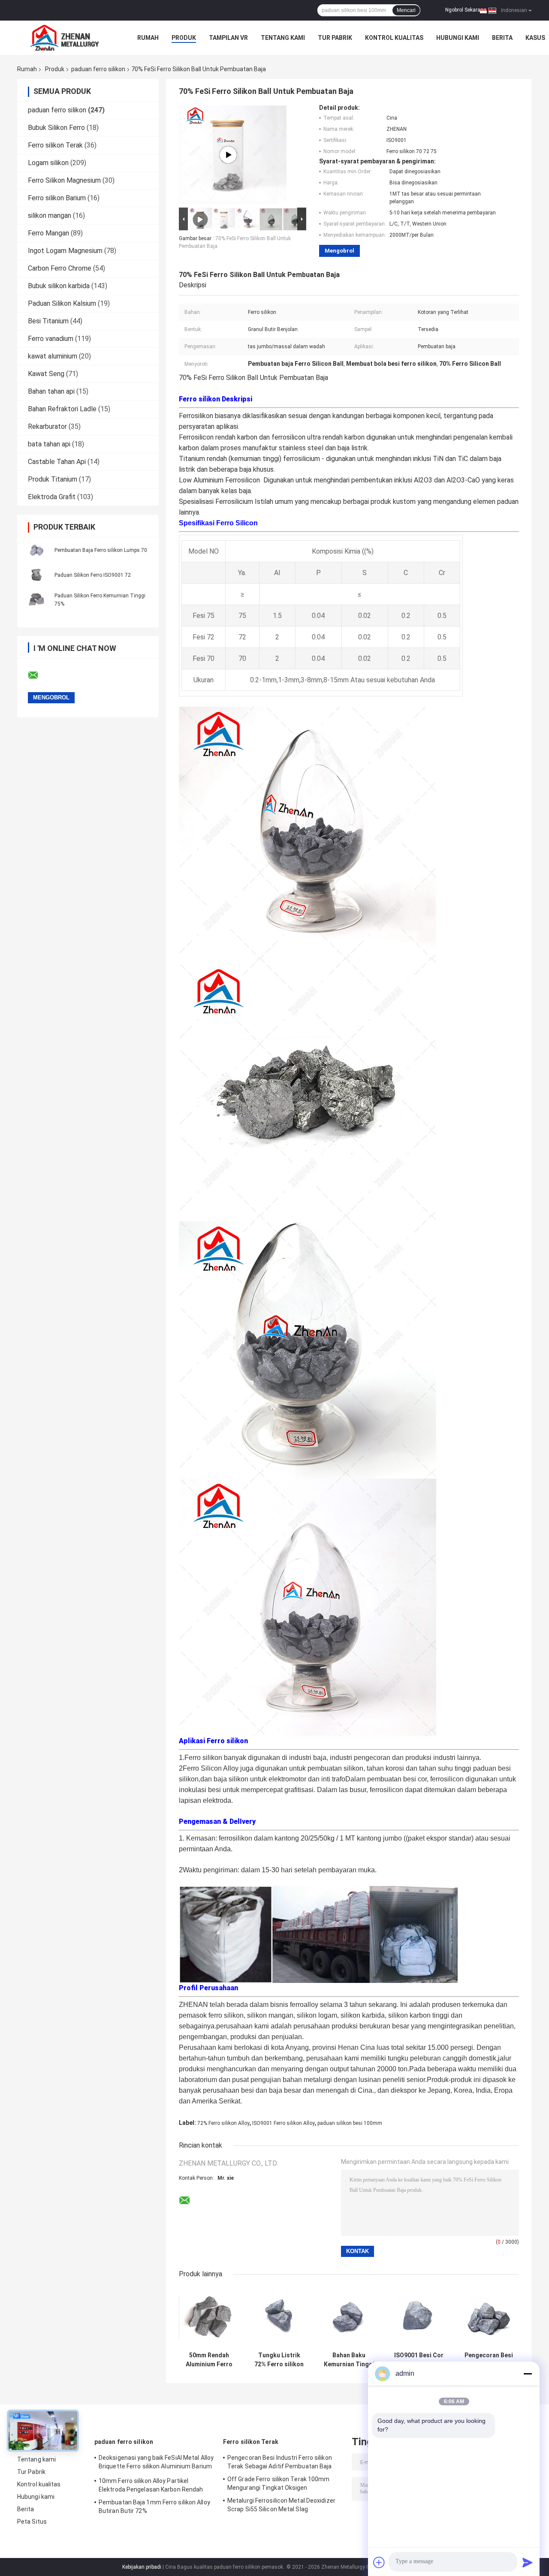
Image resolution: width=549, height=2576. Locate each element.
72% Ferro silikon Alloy (223, 2123)
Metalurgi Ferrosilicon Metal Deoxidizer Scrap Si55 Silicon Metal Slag (281, 2505)
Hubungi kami (458, 38)
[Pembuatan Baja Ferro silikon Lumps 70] (36, 550)
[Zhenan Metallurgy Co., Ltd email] (39, 675)
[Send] (528, 2562)
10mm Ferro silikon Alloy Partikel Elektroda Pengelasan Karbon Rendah (151, 2485)
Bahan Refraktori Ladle (62, 409)
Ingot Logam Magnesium (65, 251)
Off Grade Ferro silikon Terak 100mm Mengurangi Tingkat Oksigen (279, 2483)
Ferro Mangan (48, 233)
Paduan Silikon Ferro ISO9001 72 (93, 575)
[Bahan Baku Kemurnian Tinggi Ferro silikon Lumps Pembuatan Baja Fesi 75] (349, 2317)
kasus (535, 38)
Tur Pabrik (335, 38)
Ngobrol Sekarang (466, 10)
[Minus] (528, 2374)
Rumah (148, 38)
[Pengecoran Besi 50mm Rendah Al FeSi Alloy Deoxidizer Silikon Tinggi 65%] (489, 2317)
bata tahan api (49, 444)
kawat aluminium (53, 356)
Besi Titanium (48, 321)
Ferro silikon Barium (57, 198)
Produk (184, 38)
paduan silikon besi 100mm (350, 2123)
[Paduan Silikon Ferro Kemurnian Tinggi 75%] (36, 600)
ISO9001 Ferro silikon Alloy (284, 2123)
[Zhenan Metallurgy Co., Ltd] (64, 38)
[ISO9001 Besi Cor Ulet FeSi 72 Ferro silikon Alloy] (419, 2317)
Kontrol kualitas (394, 38)
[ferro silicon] (228, 155)
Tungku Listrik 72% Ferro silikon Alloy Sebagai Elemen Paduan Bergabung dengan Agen (279, 2360)
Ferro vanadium (51, 339)
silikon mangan (50, 215)
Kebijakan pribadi (142, 2567)
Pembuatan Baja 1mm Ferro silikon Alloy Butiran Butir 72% (154, 2507)
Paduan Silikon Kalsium (62, 303)
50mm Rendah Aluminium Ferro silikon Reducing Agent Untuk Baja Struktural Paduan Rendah (209, 2360)
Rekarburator (47, 426)
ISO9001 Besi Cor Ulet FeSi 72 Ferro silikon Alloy (419, 2360)
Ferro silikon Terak (55, 145)
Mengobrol (339, 251)
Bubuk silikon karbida (59, 286)
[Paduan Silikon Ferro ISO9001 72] (36, 575)
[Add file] (379, 2562)
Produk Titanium (53, 479)
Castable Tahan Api (57, 462)
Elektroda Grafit (52, 497)
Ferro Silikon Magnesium (64, 180)
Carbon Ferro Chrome (60, 268)
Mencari (406, 10)
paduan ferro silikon (98, 69)
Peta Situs (32, 2522)
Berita (502, 38)
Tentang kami (283, 38)
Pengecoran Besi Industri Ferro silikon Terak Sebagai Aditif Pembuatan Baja (280, 2462)
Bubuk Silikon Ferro (56, 128)
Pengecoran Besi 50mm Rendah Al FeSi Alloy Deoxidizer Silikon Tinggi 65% (489, 2360)
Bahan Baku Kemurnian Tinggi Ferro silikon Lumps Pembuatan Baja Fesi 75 (349, 2360)
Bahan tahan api (51, 391)
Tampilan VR (228, 38)
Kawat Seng (46, 374)
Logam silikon (48, 163)
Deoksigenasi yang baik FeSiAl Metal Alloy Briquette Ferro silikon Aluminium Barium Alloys (156, 2463)
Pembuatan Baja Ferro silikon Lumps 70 (101, 550)
